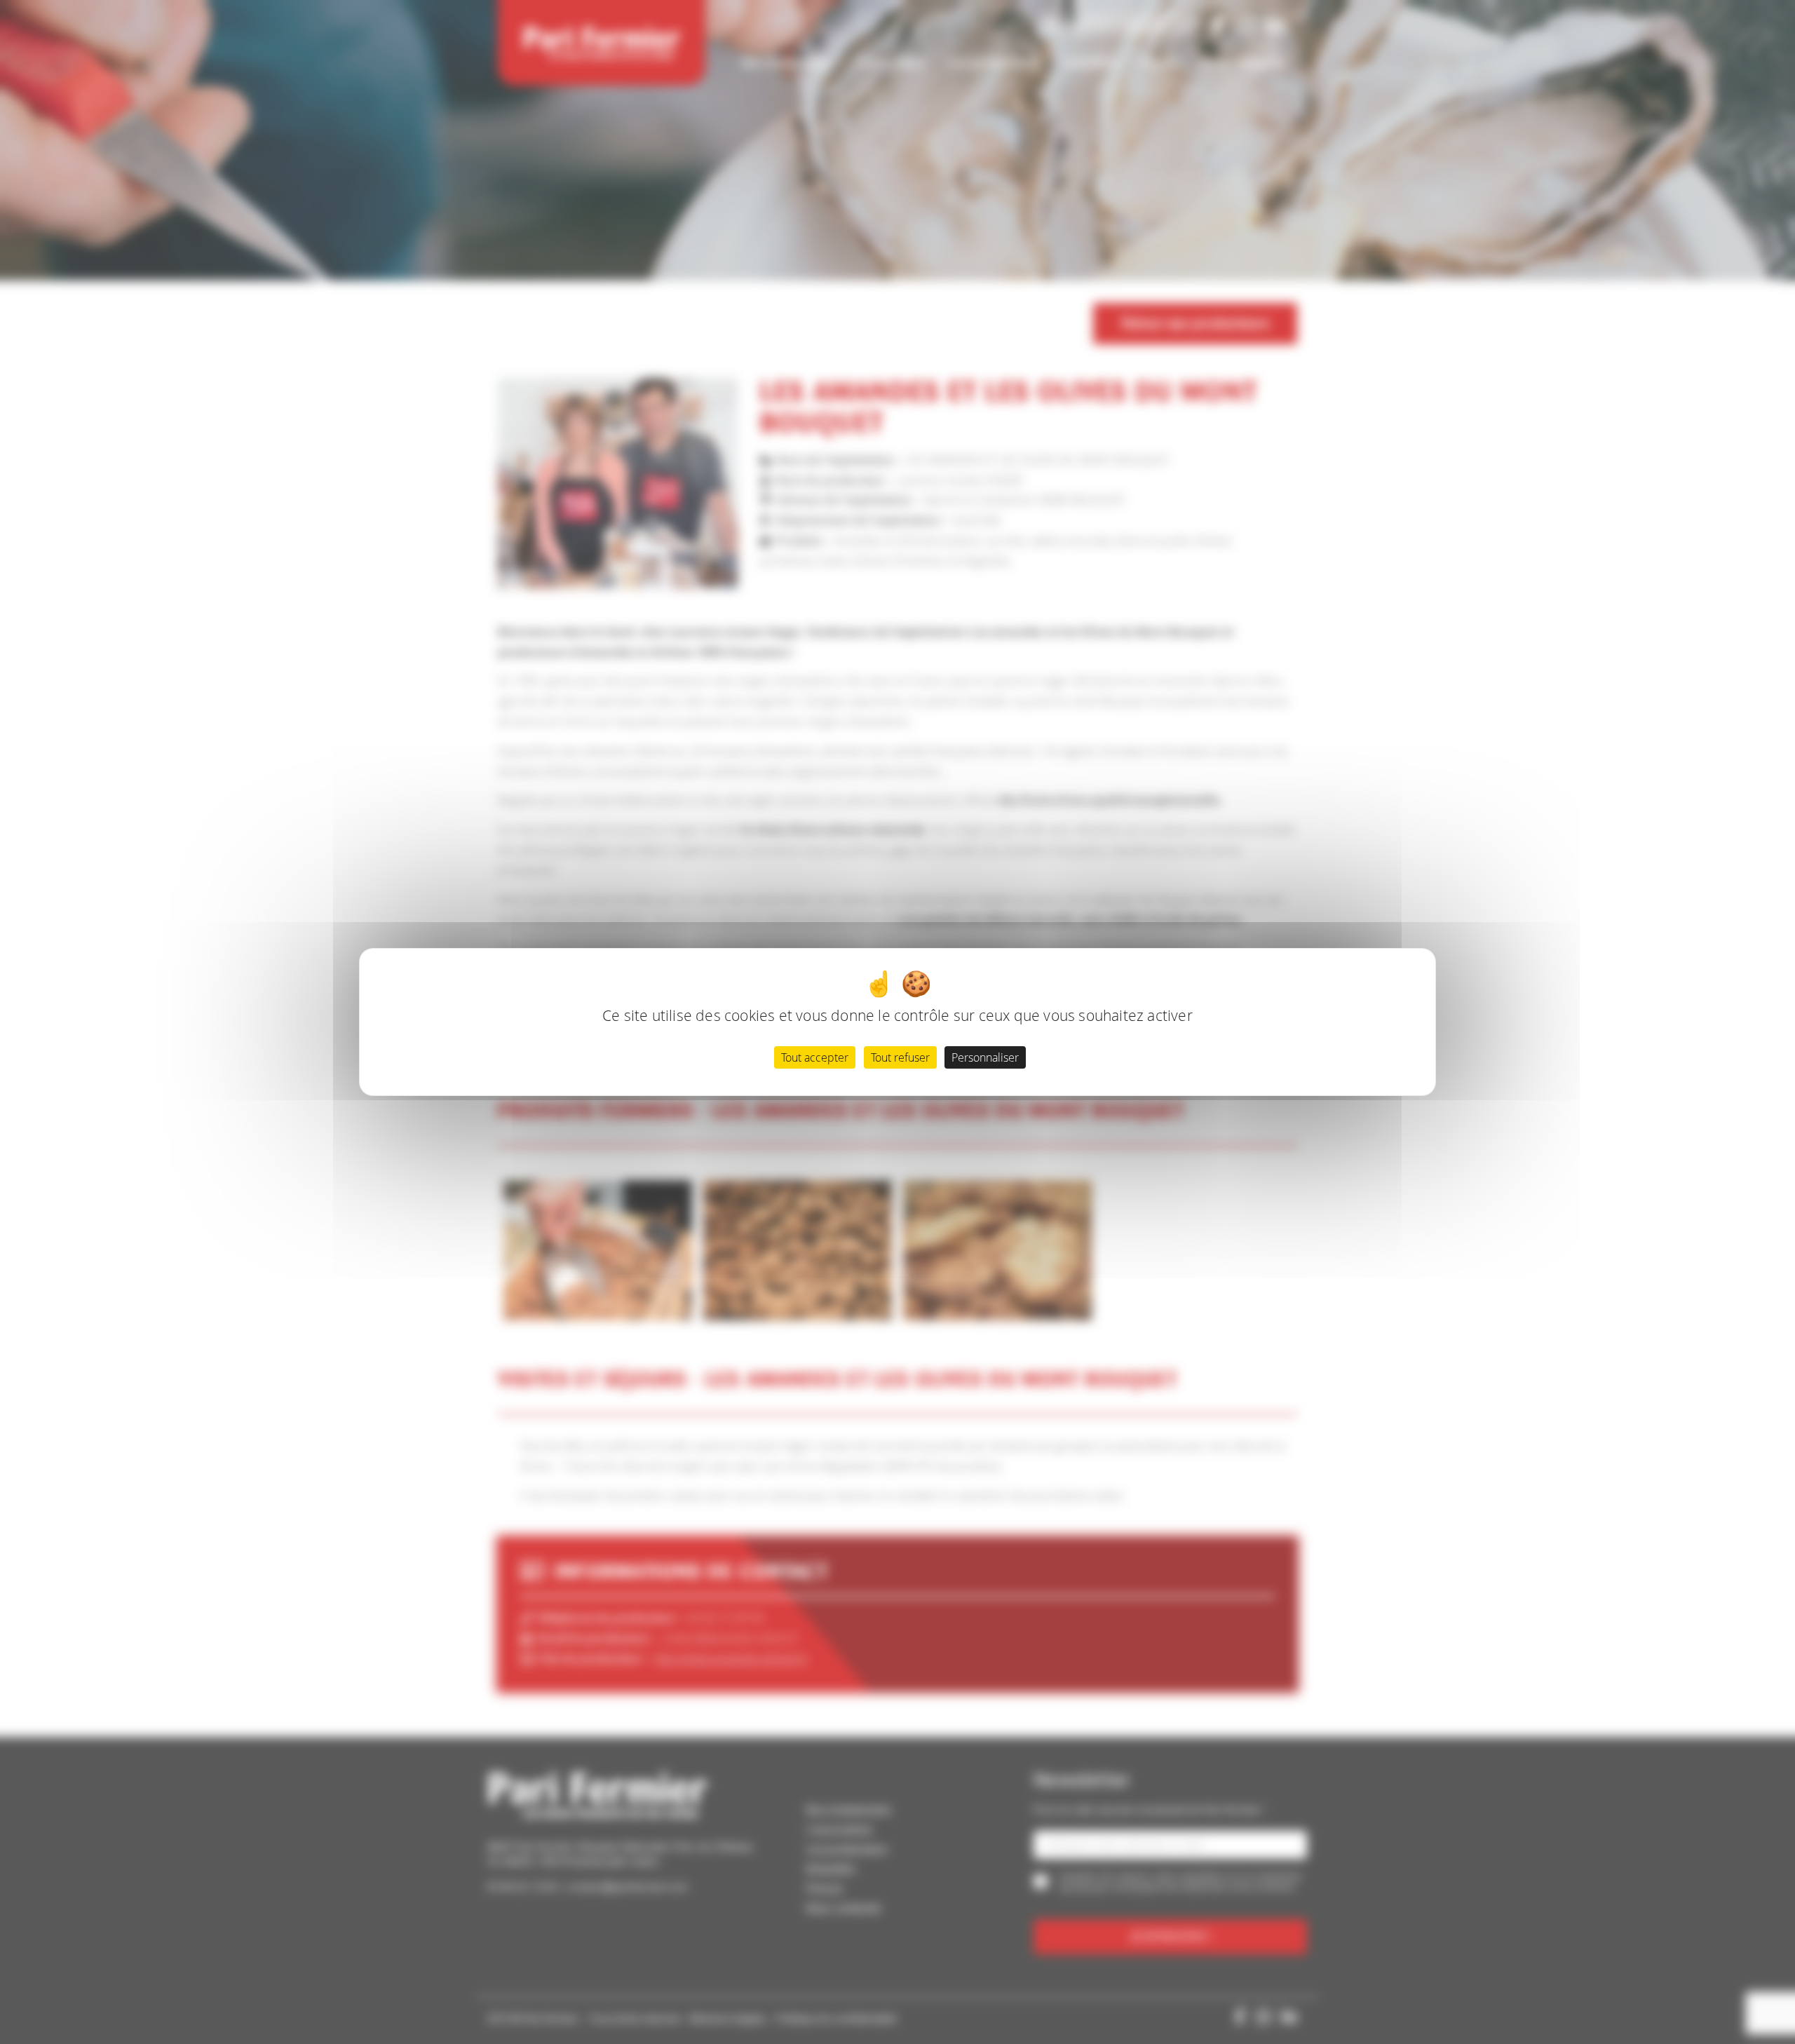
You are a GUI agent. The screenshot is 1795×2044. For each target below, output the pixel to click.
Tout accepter (815, 1057)
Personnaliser (985, 1057)
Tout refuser (900, 1057)
